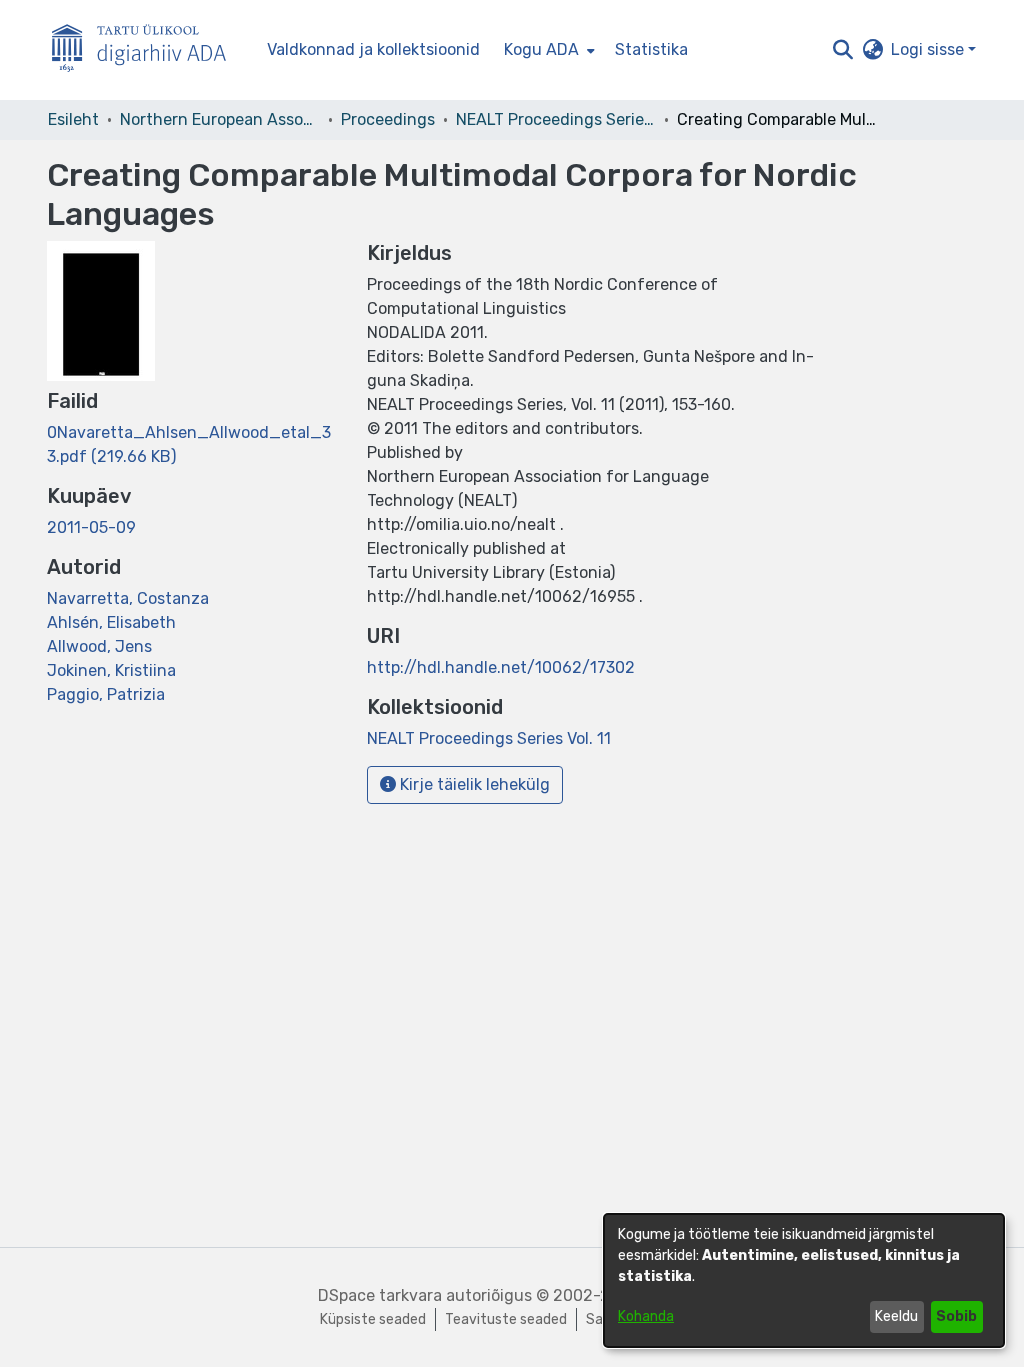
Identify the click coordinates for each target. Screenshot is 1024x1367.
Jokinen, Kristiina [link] (111, 670)
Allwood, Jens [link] (99, 646)
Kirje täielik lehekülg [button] (473, 784)
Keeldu (896, 1316)
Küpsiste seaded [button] (373, 1319)
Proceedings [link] (388, 119)
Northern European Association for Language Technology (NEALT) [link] (220, 119)
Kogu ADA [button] (541, 49)
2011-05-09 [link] (91, 527)
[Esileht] (147, 50)
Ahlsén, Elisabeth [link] (111, 622)
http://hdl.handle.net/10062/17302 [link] (501, 667)
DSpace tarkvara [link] (380, 1295)
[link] (489, 738)
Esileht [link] (73, 119)
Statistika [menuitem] (651, 49)
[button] (842, 50)
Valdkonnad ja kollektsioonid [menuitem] (373, 49)
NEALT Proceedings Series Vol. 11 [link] (556, 119)
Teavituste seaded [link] (506, 1319)
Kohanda (646, 1316)
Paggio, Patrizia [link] (106, 694)
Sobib (956, 1316)
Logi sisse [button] (929, 49)
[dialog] (804, 1280)
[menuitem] (547, 50)
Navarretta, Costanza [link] (128, 598)
